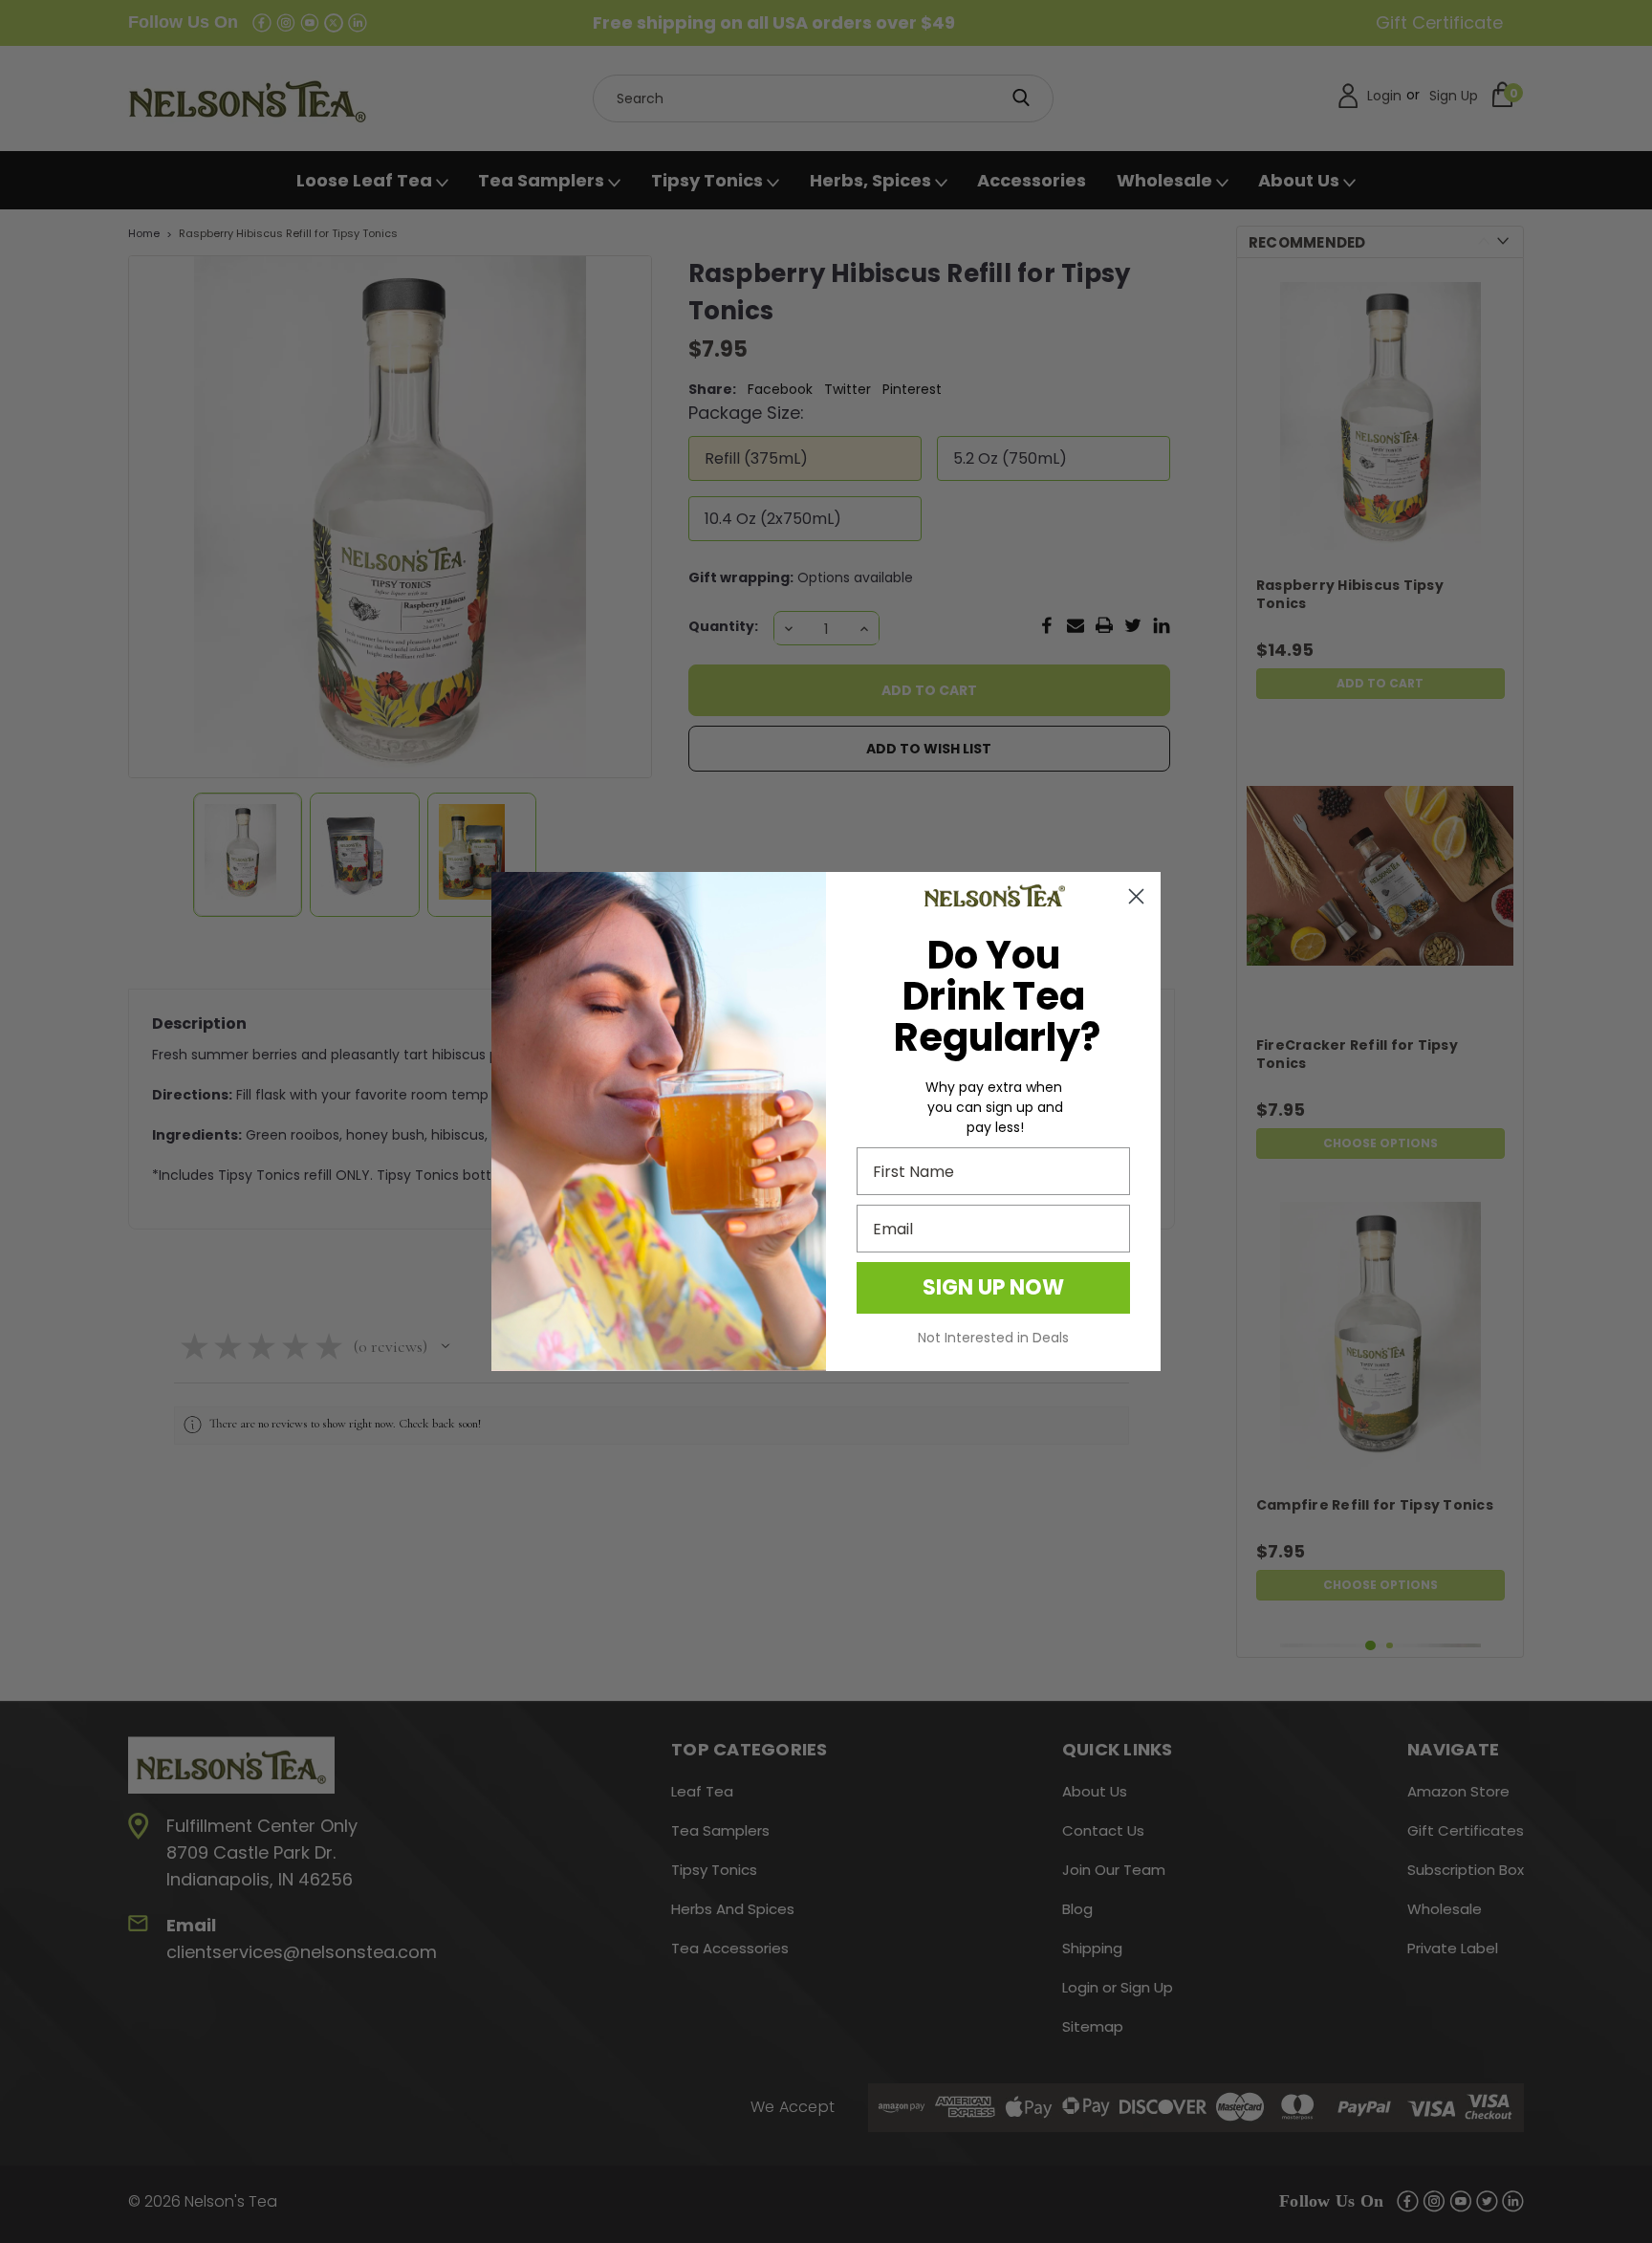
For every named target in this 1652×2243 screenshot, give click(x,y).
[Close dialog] (1136, 896)
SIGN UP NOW (993, 1287)
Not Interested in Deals (993, 1338)
